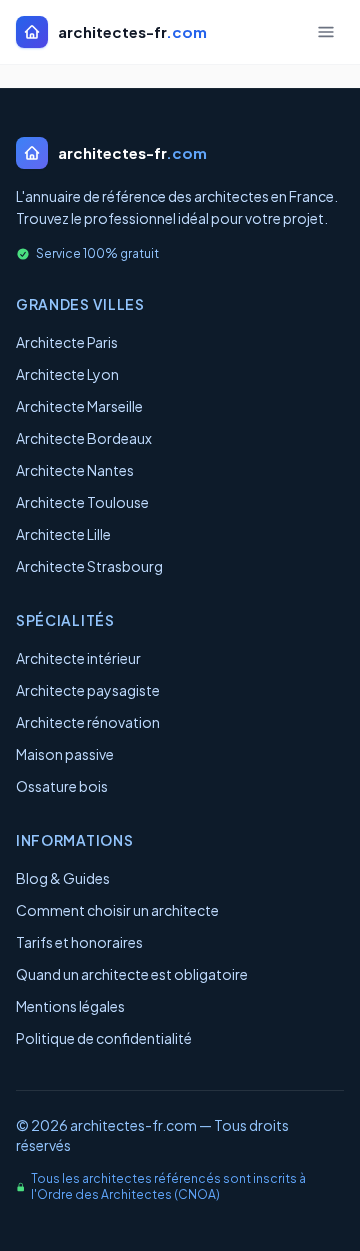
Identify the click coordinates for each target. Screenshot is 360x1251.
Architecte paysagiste (88, 690)
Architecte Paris (67, 342)
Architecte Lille (63, 534)
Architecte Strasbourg (89, 566)
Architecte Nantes (75, 470)
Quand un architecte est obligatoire (132, 974)
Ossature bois (62, 786)
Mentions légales (70, 1006)
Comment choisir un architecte (117, 910)
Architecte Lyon (67, 374)
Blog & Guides (63, 878)
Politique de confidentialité (104, 1038)
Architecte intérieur (78, 658)
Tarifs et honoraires (79, 942)
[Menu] (326, 32)
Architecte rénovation (88, 722)
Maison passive (65, 754)
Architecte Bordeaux (84, 438)
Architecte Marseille (79, 406)
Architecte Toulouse (82, 502)
